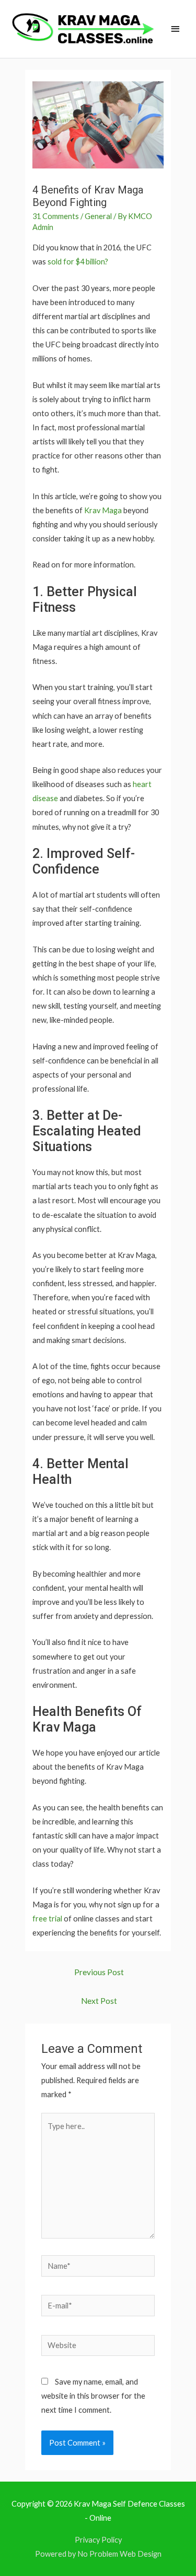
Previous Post (99, 1972)
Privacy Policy (98, 2540)
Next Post (99, 2001)
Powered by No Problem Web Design (98, 2554)
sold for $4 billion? (78, 262)
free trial (47, 1919)
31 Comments (56, 216)
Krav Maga (103, 510)
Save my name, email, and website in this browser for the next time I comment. (93, 2396)
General (98, 216)
